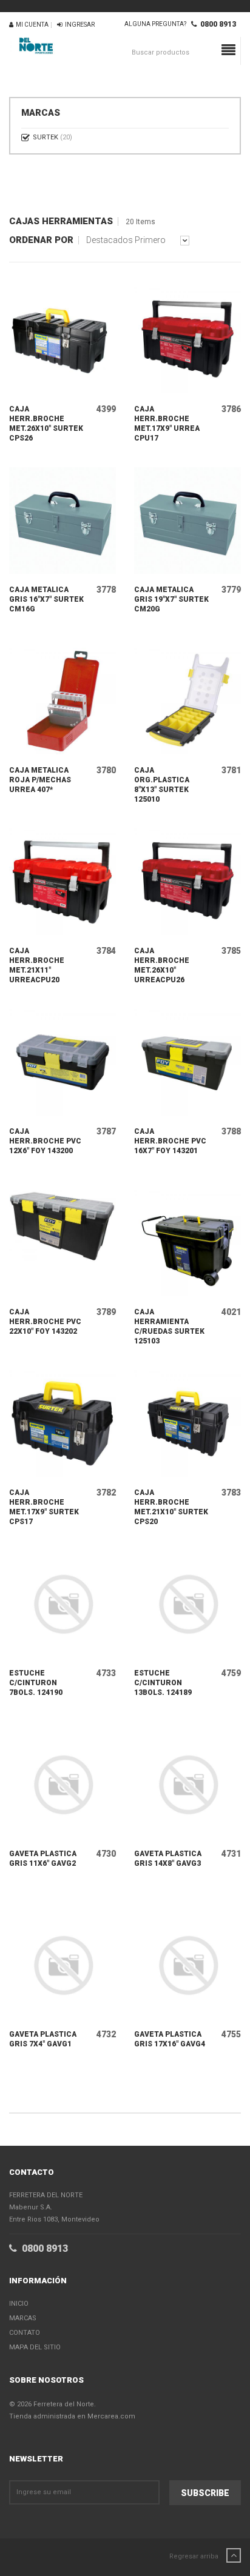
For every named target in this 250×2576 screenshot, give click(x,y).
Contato (25, 2333)
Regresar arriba (195, 2556)
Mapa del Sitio (35, 2347)
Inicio (19, 2304)
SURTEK (52, 137)
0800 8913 (216, 24)
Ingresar (79, 25)
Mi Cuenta (31, 25)
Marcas (23, 2318)
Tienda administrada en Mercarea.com (72, 2416)
